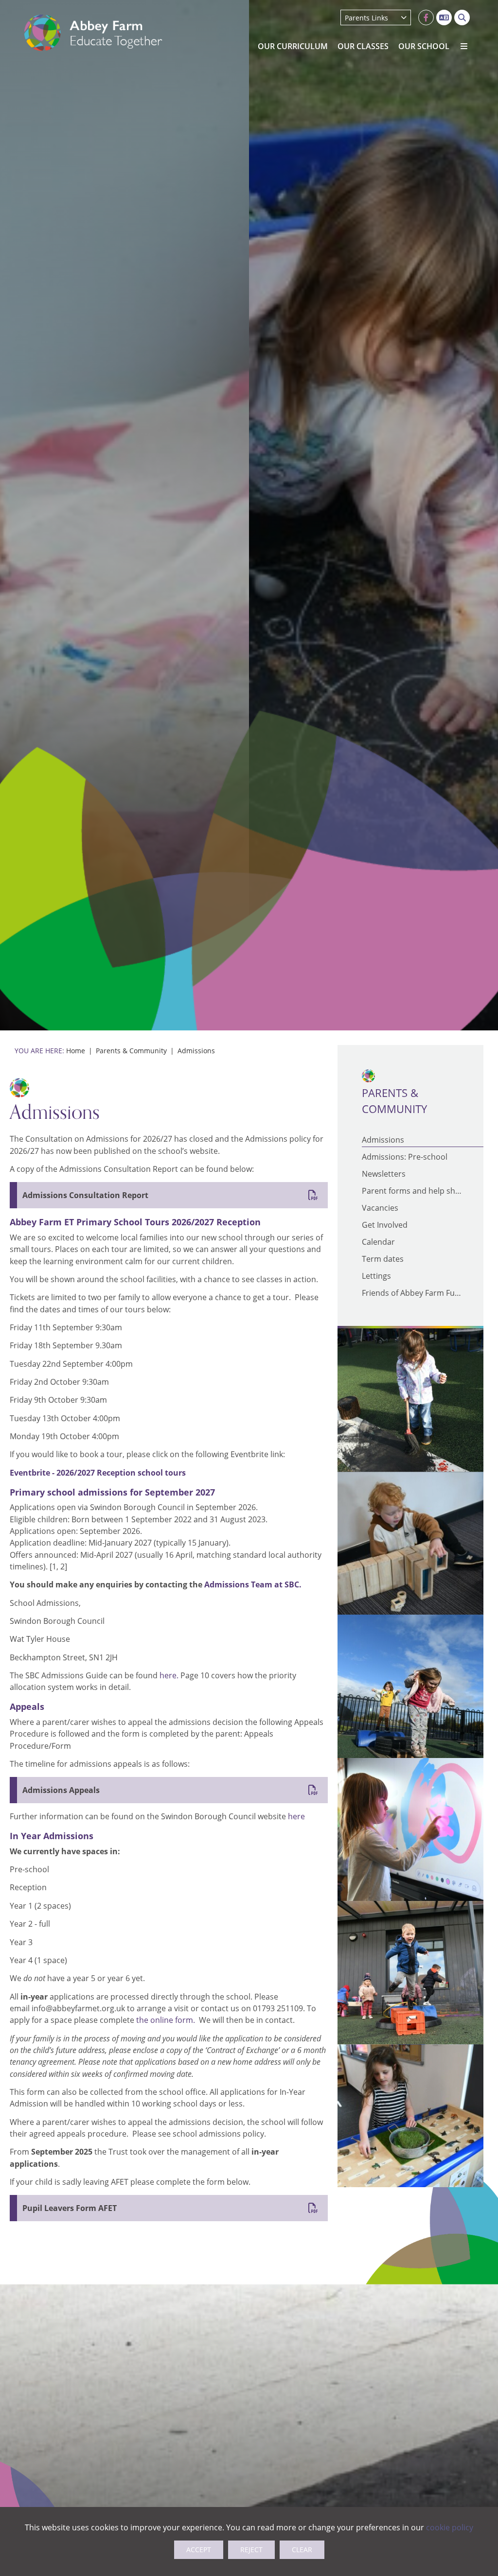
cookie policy (450, 2527)
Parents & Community (131, 1051)
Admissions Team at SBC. (253, 1584)
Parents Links (366, 18)
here (296, 1816)
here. (169, 1675)
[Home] (93, 33)
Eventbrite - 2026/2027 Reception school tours (98, 1473)
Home (76, 1051)
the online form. (168, 2020)
